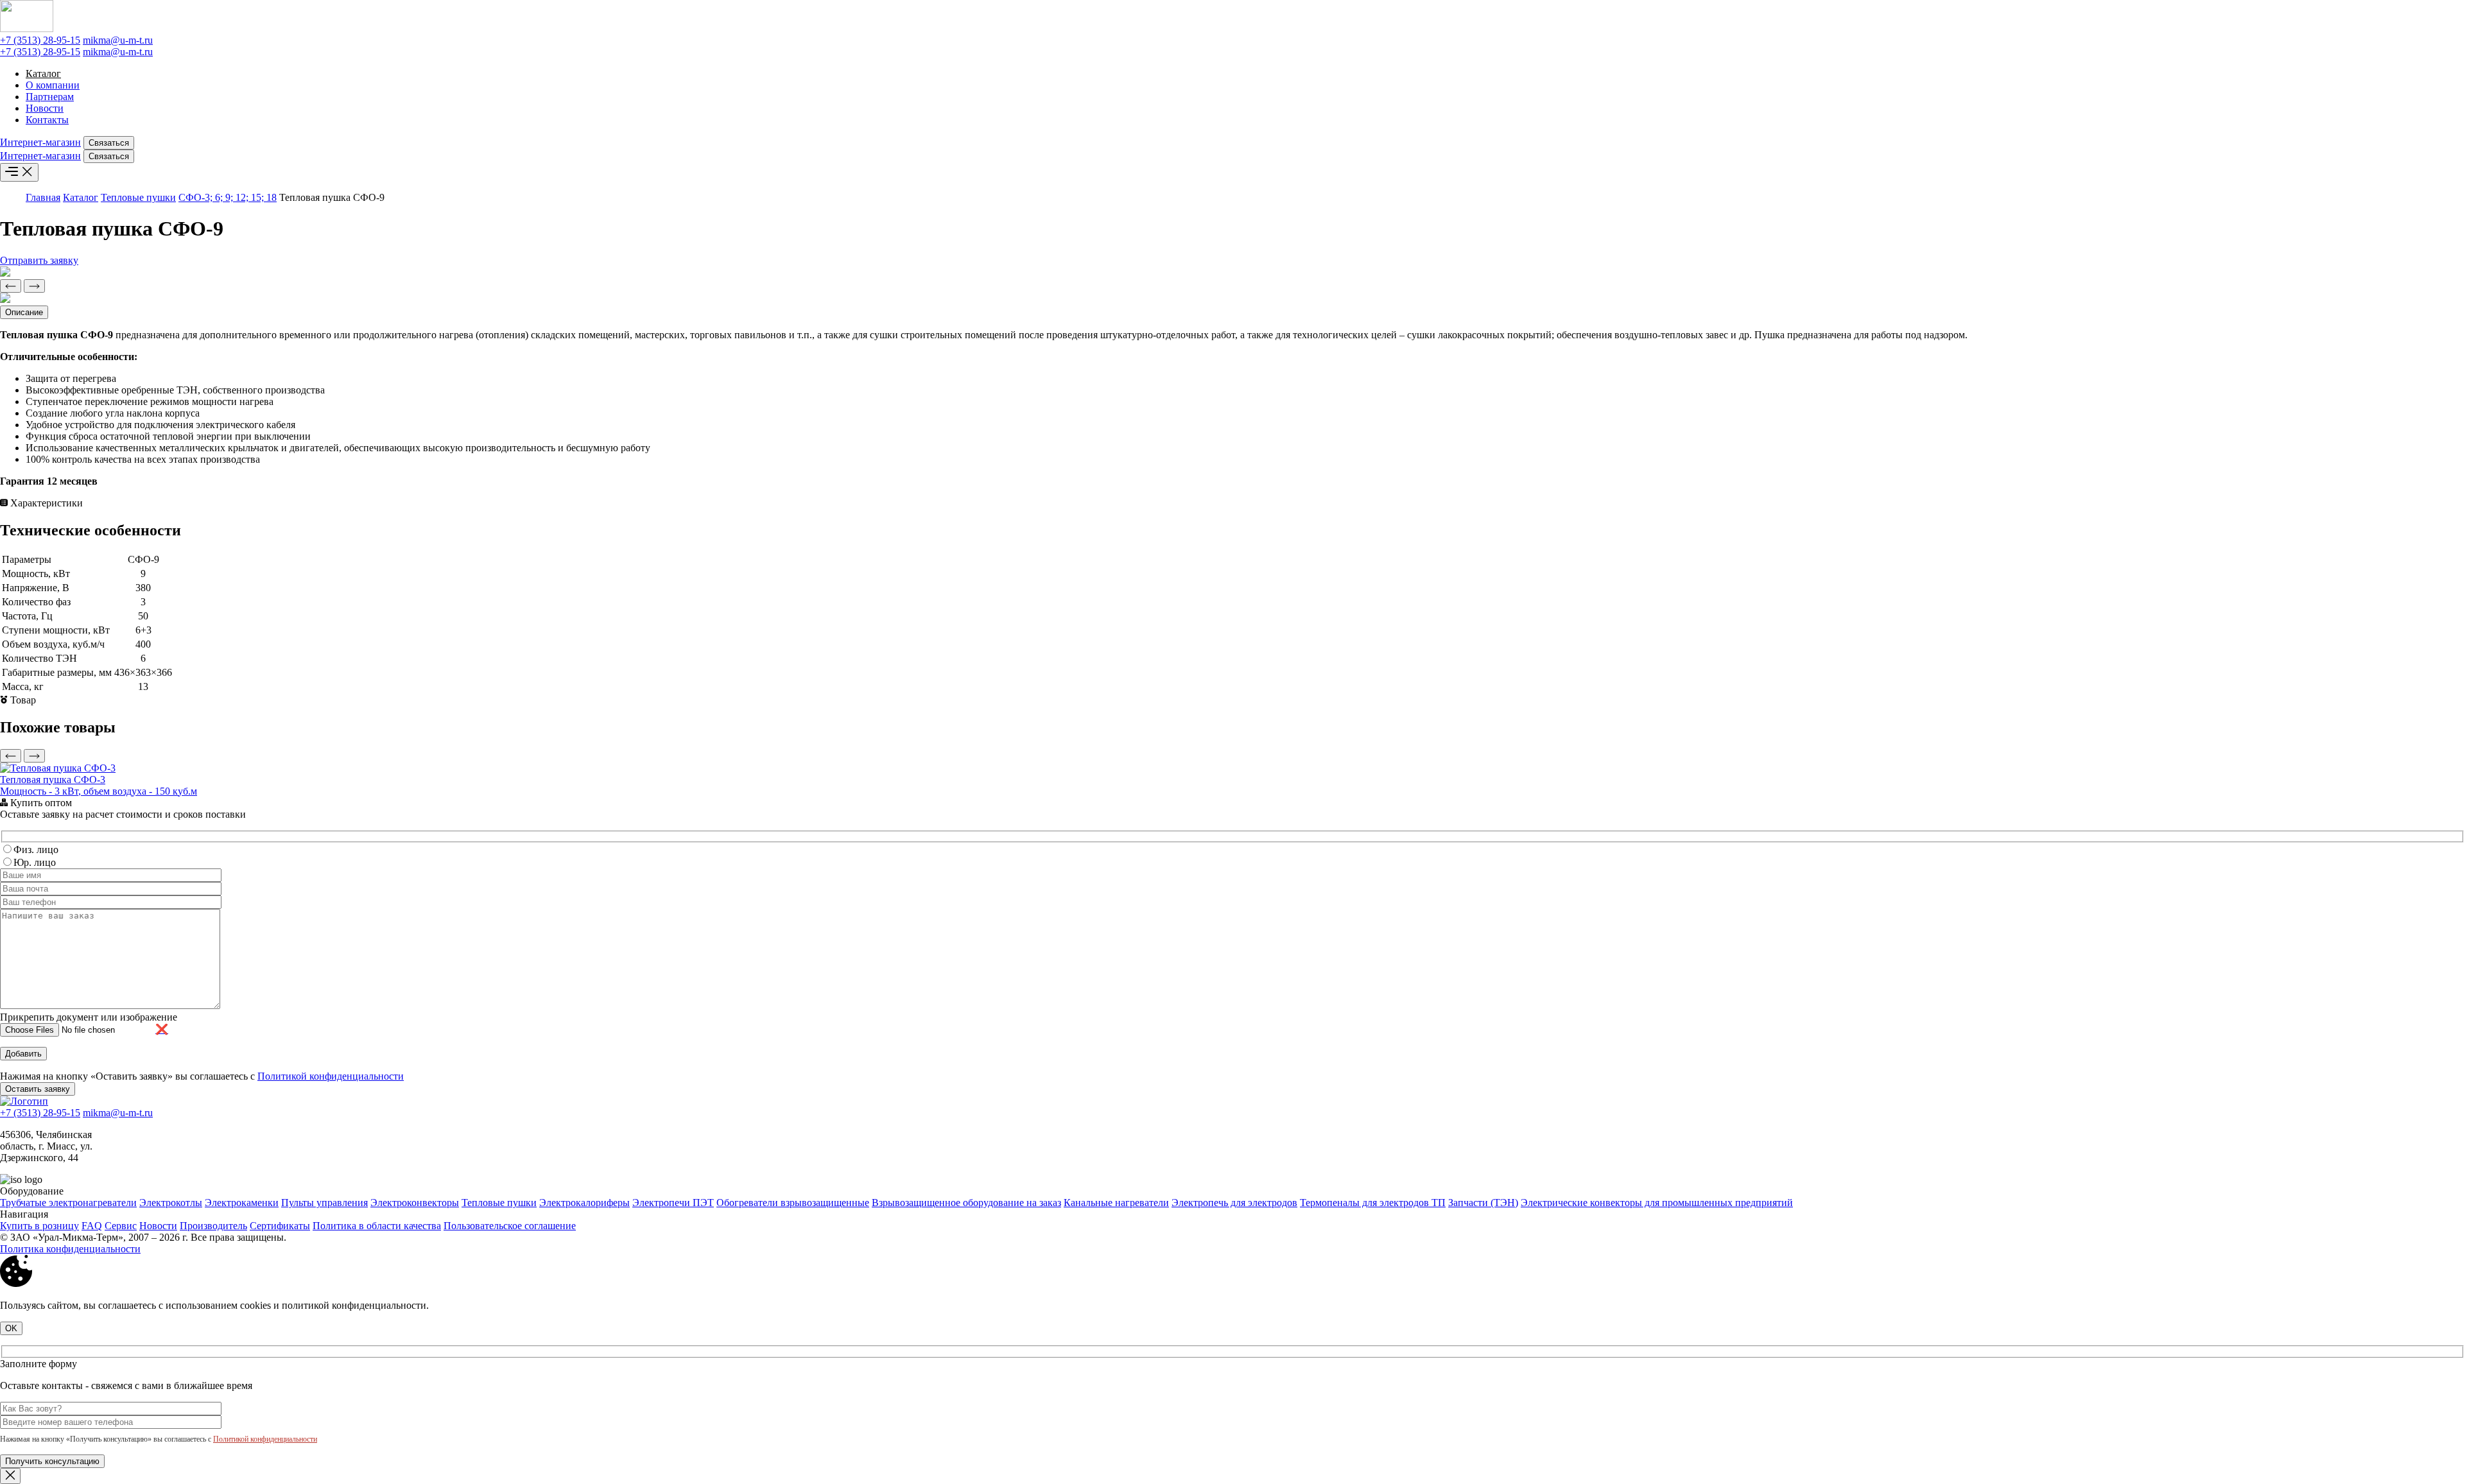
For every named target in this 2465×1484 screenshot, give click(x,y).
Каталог (43, 73)
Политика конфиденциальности (70, 1249)
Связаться (109, 143)
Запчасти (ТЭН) (1483, 1203)
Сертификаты (280, 1226)
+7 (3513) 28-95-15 (40, 40)
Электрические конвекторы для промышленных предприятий (1657, 1203)
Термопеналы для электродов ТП (1373, 1203)
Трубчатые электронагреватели (68, 1203)
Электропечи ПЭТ (673, 1203)
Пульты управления (324, 1203)
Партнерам (50, 97)
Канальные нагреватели (1116, 1203)
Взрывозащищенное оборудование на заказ (966, 1203)
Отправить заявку (39, 260)
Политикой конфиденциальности (331, 1076)
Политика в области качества (377, 1226)
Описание (24, 312)
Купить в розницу (39, 1226)
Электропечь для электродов (1234, 1203)
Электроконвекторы (415, 1203)
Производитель (213, 1226)
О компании (53, 85)
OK (11, 1328)
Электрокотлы (171, 1203)
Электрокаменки (242, 1203)
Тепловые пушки (138, 197)
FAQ (92, 1226)
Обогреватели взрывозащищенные (793, 1203)
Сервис (121, 1226)
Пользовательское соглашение (510, 1226)
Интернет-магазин (40, 142)
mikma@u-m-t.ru (118, 40)
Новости (45, 108)
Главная (43, 197)
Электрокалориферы (584, 1203)
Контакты (47, 120)
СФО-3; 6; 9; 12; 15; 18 (228, 197)
